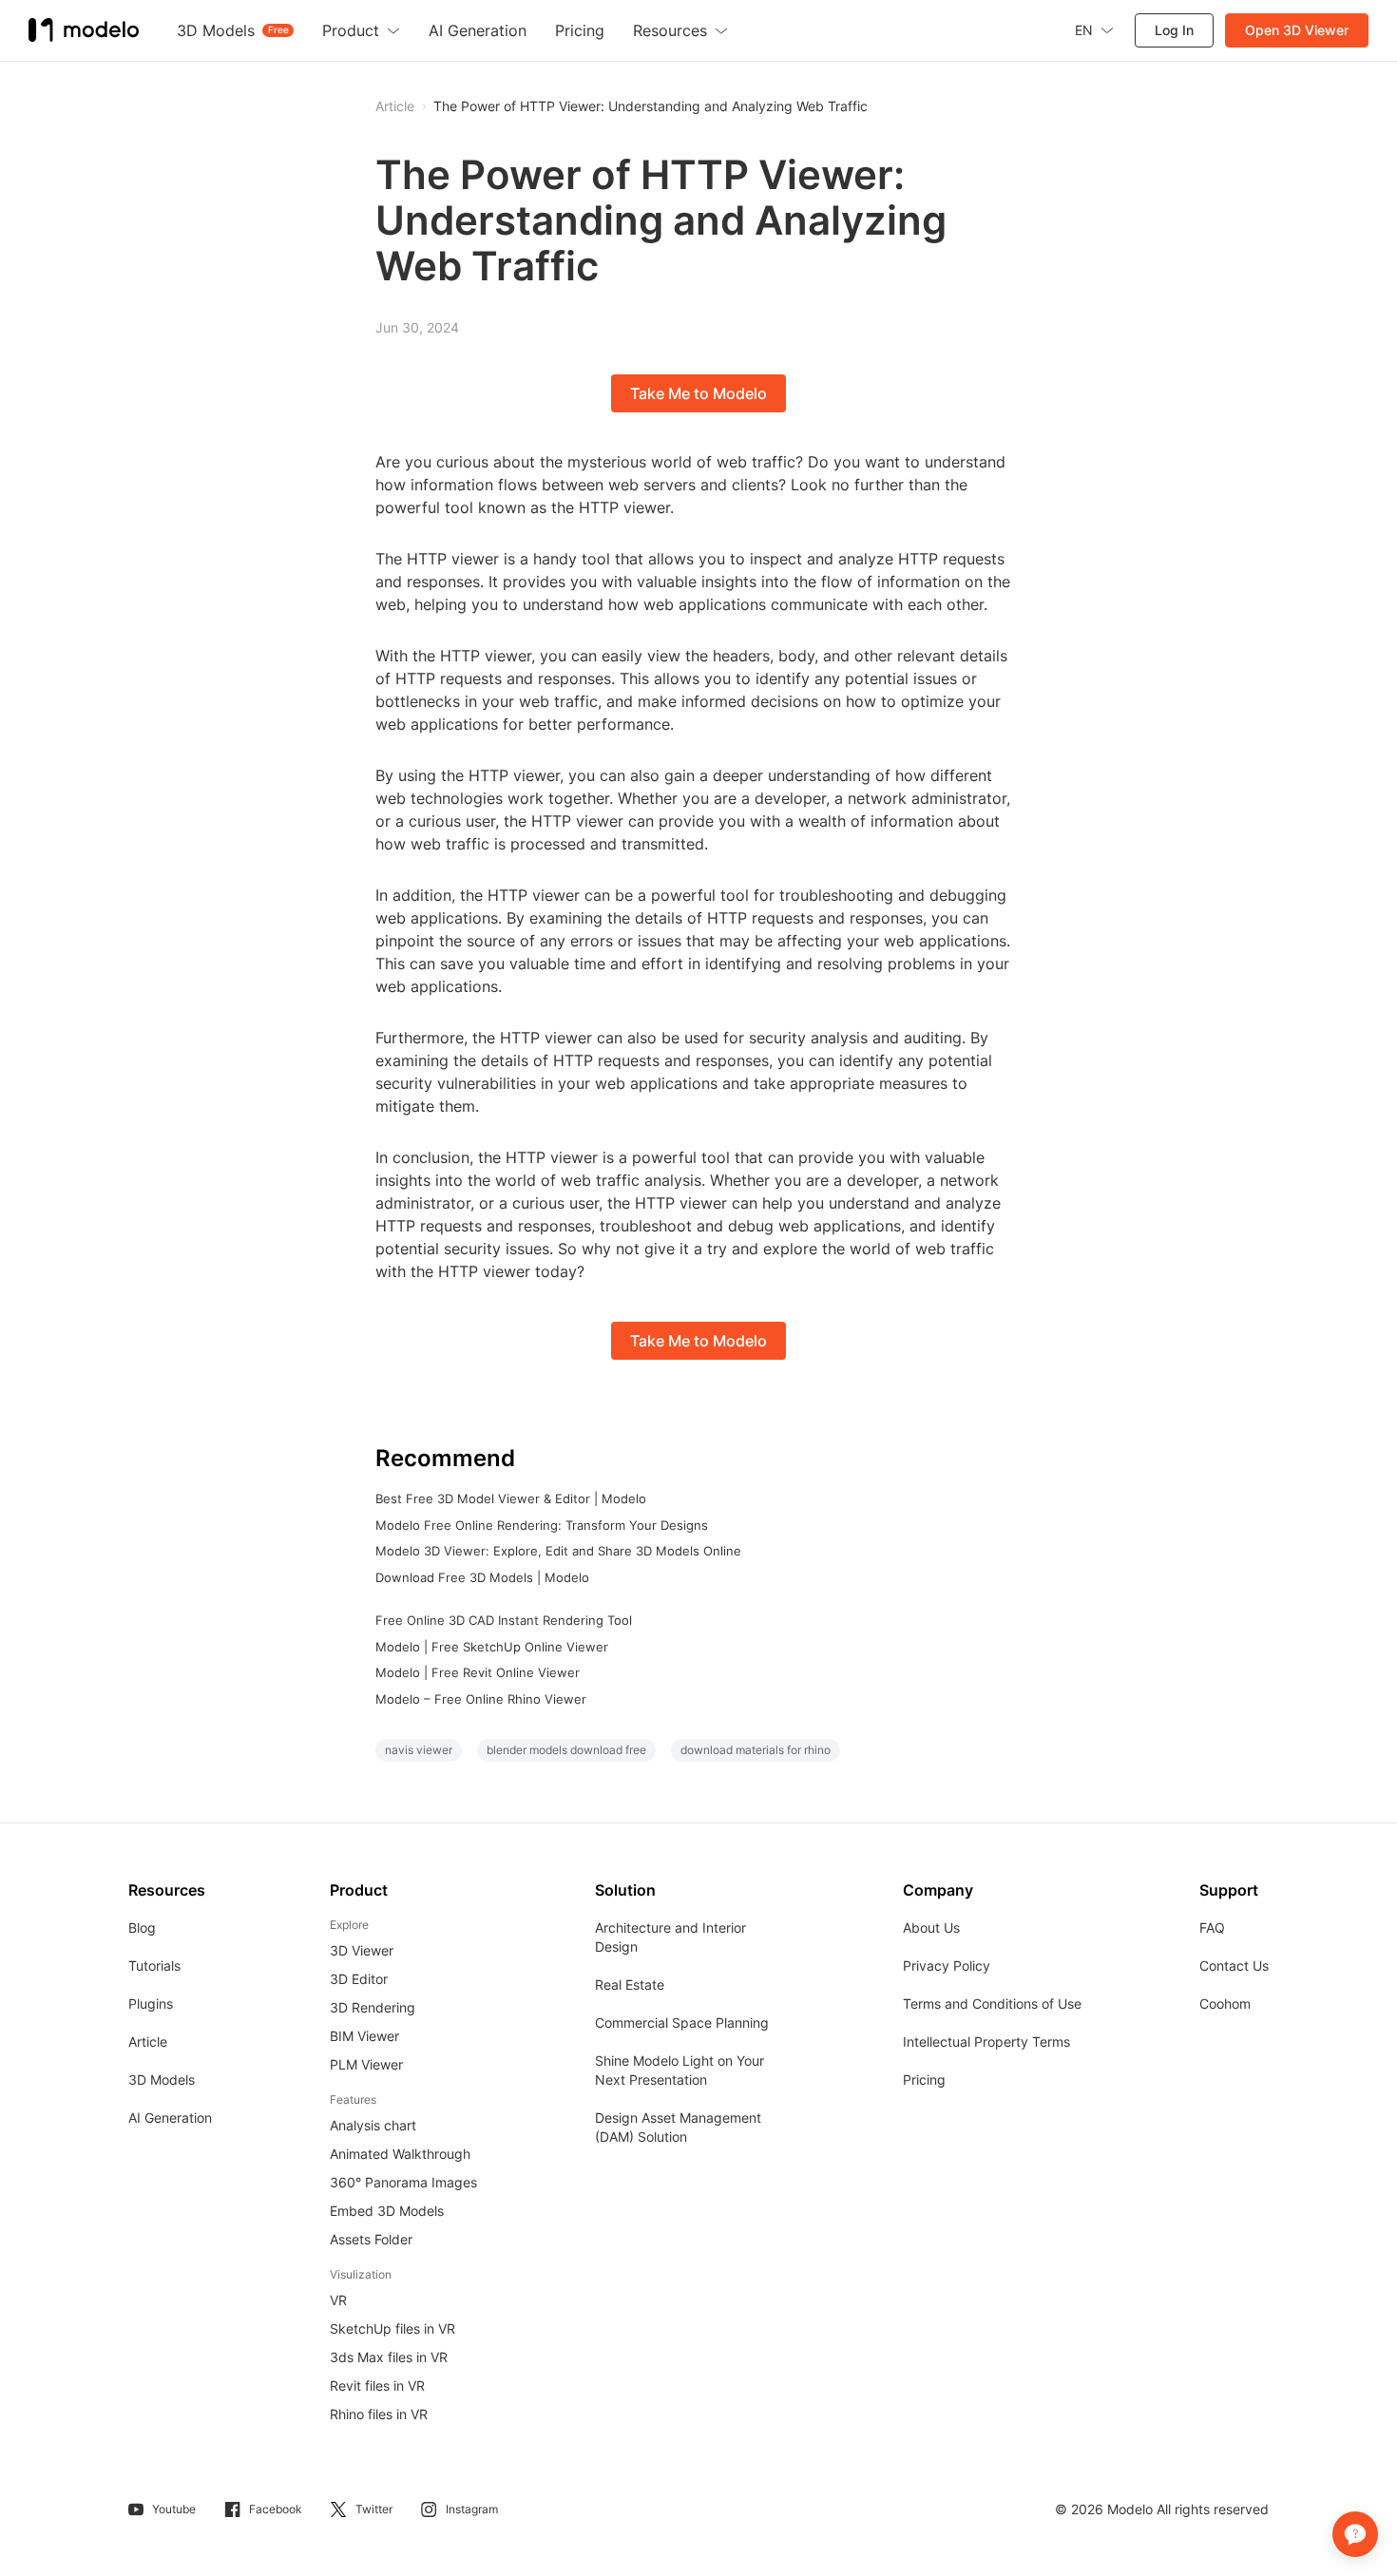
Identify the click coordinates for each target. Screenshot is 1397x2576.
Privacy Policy (947, 1965)
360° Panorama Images (403, 2182)
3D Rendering (373, 2007)
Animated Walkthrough (400, 2154)
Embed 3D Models (387, 2211)
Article (148, 2042)
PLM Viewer (366, 2064)
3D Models (162, 2080)
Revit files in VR (377, 2385)
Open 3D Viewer (1297, 30)
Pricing (924, 2080)
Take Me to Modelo (698, 393)
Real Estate (630, 1984)
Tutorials (154, 1965)
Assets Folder (371, 2239)
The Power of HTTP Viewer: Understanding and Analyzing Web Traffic (651, 106)
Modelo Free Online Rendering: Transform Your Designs (542, 1525)
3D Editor (359, 1979)
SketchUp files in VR (392, 2328)
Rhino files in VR (379, 2414)
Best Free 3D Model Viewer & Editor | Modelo (511, 1498)
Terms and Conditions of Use (992, 2004)
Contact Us (1234, 1965)
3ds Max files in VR (389, 2357)
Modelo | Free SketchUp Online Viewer (492, 1647)
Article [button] (395, 106)
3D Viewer (362, 1950)
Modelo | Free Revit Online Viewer (478, 1672)
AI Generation (170, 2118)
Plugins (151, 2004)
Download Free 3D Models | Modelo (482, 1577)
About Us (931, 1927)
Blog (142, 1927)
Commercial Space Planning (682, 2023)
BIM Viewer (364, 2036)
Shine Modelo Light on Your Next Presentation (679, 2070)
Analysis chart (373, 2125)
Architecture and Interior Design (670, 1937)
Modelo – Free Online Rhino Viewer (481, 1699)
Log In (1174, 30)
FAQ (1212, 1927)
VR (338, 2300)
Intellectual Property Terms (986, 2042)
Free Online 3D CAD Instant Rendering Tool (504, 1620)
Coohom (1225, 2004)
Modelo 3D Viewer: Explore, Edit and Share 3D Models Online (558, 1551)
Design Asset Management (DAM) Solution (678, 2127)
